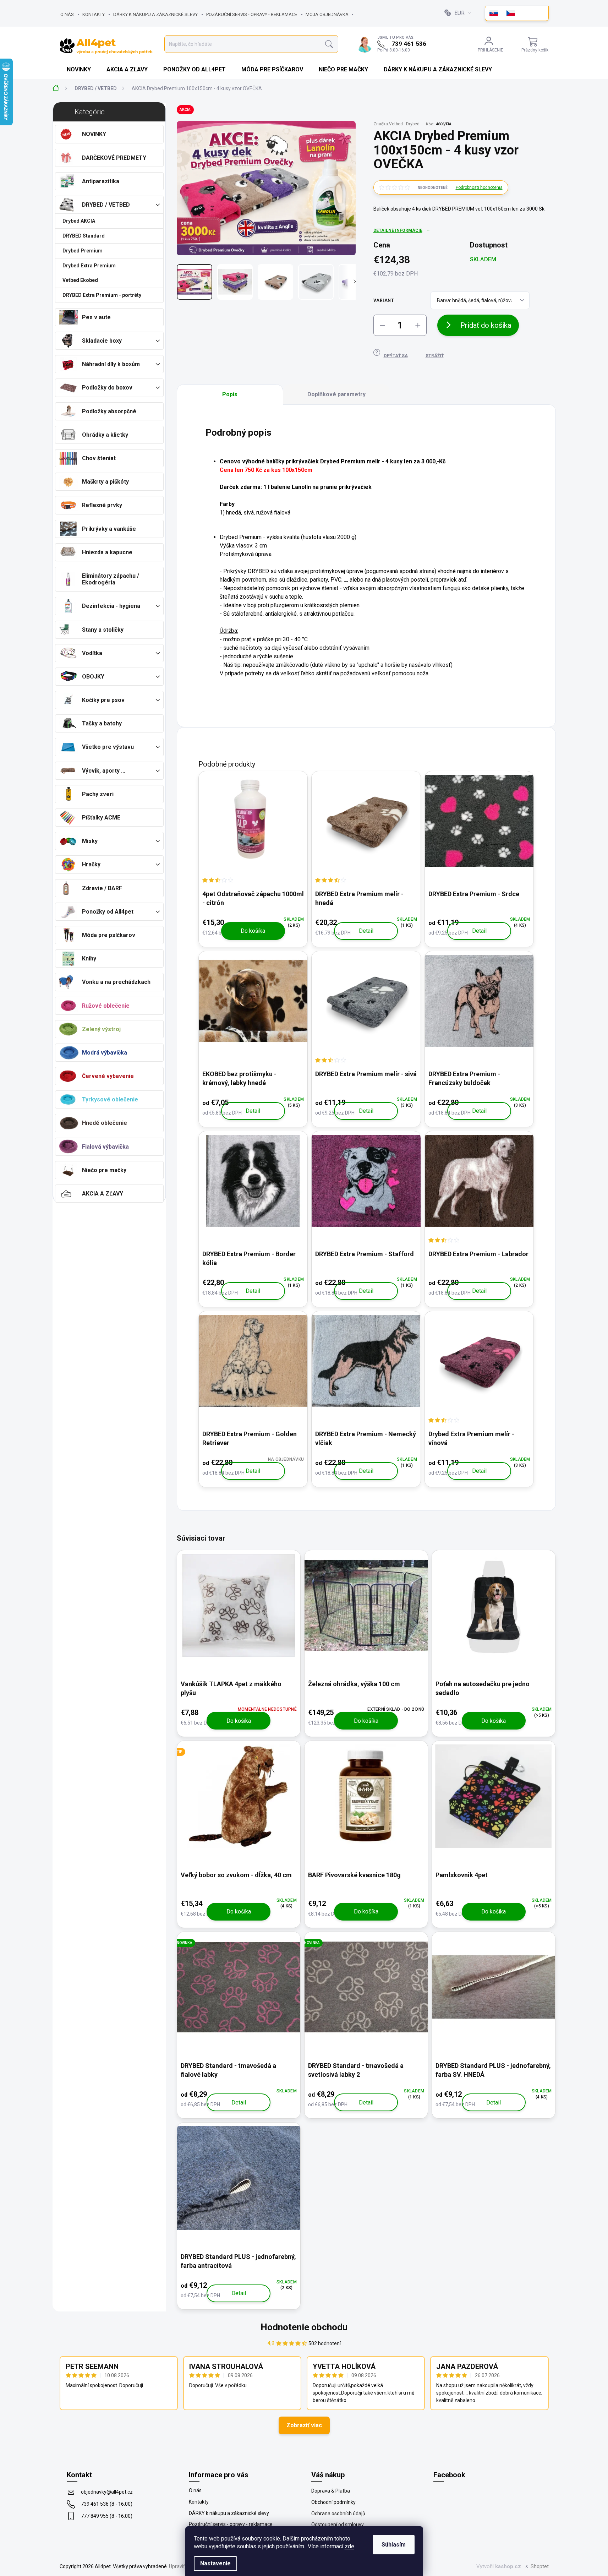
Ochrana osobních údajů (338, 2514)
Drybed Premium (83, 251)
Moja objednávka (327, 14)
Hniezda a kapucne (107, 552)
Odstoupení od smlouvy (338, 2525)
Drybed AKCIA (79, 221)
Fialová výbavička (105, 1147)
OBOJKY (93, 677)
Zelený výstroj (101, 1029)
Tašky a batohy (102, 723)
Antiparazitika (101, 181)
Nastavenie (215, 2563)
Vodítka (92, 653)
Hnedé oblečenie (105, 1123)
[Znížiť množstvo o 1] (382, 325)
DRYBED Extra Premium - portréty (102, 295)
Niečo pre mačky (104, 1170)
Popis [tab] (230, 394)
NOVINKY (94, 134)
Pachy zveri (98, 794)
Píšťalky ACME (101, 818)
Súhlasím (394, 2545)
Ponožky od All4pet (108, 912)
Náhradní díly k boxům (111, 364)
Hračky (91, 864)
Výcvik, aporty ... (104, 771)
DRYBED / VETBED (106, 205)
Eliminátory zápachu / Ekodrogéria (111, 579)
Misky (90, 841)
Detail (366, 931)
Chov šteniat (99, 458)
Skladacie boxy (102, 341)
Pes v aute (96, 317)
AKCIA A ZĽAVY (103, 1194)
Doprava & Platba (331, 2491)
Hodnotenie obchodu (304, 2327)
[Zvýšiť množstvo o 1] (418, 325)
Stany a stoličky (103, 630)
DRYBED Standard (84, 236)
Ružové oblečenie (106, 1006)
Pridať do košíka (486, 325)
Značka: (396, 124)
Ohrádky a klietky (105, 435)
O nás (67, 14)
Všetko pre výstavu (108, 747)
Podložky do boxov (107, 388)
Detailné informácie (398, 230)
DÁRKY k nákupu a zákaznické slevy (155, 14)
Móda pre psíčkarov (109, 935)
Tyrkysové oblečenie (110, 1099)
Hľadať (329, 44)
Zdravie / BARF (102, 888)
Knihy (89, 958)
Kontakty (94, 14)
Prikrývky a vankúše (109, 529)
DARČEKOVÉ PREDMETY (114, 158)
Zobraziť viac (304, 2425)
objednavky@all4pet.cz (107, 2492)
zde (349, 2546)
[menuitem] (80, 70)
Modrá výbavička (105, 1053)
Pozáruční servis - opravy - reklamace (252, 14)
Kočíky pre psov (103, 700)
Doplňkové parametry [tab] (336, 394)
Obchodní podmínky (333, 2502)
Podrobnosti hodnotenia (479, 187)
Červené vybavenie (108, 1076)
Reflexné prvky (102, 505)
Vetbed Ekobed (80, 280)
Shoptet (540, 2566)
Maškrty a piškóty (105, 482)
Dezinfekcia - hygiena (111, 606)
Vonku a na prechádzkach (116, 982)
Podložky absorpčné (109, 411)
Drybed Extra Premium (89, 266)
